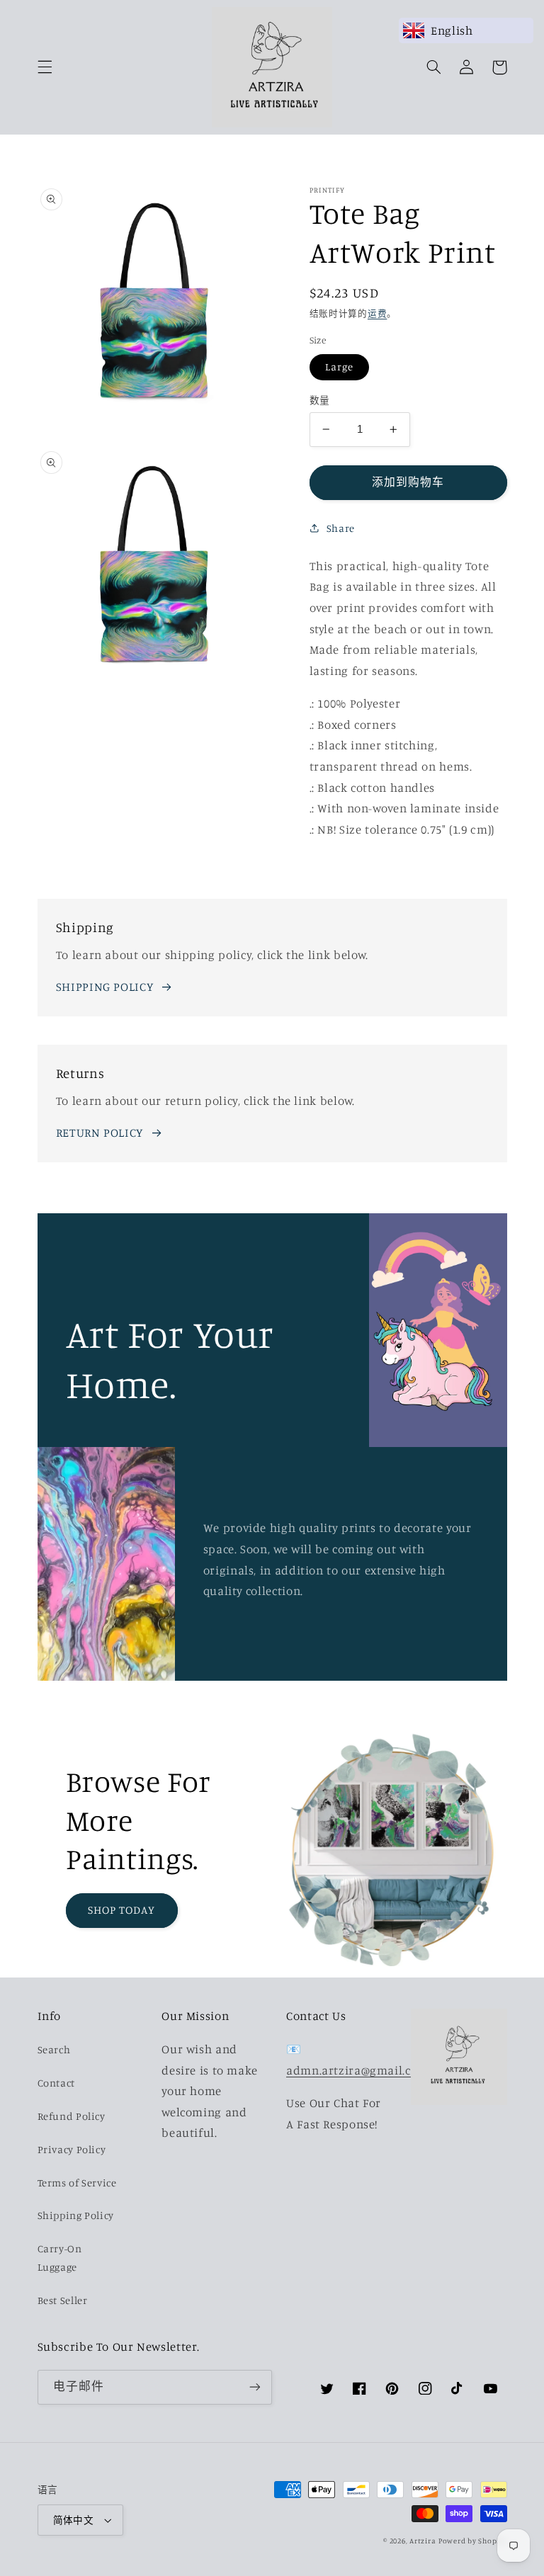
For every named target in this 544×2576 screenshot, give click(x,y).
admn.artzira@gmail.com (357, 2070)
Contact (56, 2083)
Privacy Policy (72, 2149)
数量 (320, 400)
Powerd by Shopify (473, 2541)
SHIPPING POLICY (104, 987)
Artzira (423, 2541)
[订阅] (255, 2387)
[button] (45, 67)
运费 (377, 313)
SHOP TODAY (122, 1910)
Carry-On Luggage (60, 2258)
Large (339, 367)
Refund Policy (72, 2116)
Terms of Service (77, 2183)
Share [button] (341, 528)
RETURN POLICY (100, 1133)
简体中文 (74, 2520)
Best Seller (63, 2300)
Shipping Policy (76, 2215)
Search (54, 2049)
